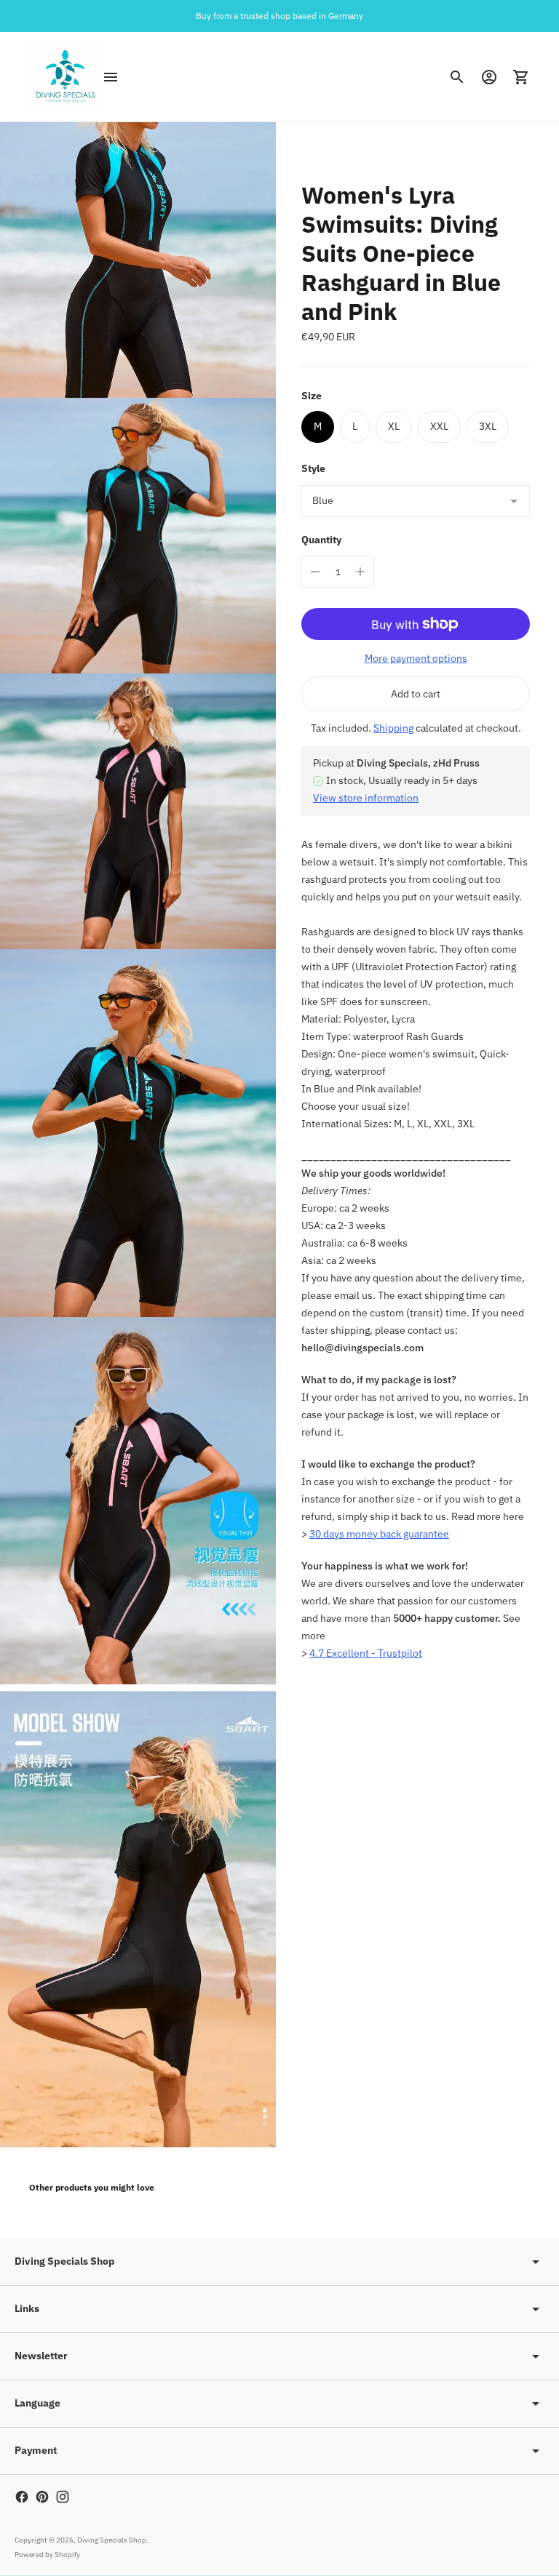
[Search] (457, 77)
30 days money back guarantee (379, 1534)
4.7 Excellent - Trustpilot (366, 1653)
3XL (488, 426)
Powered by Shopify (47, 2555)
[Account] (489, 77)
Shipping (393, 728)
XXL (439, 426)
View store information (366, 798)
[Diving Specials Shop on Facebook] (22, 2497)
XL (394, 426)
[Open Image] (138, 260)
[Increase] (360, 572)
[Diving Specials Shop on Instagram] (63, 2497)
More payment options (416, 658)
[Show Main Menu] (111, 77)
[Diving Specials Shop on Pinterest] (42, 2497)
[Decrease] (315, 572)
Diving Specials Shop (112, 2540)
